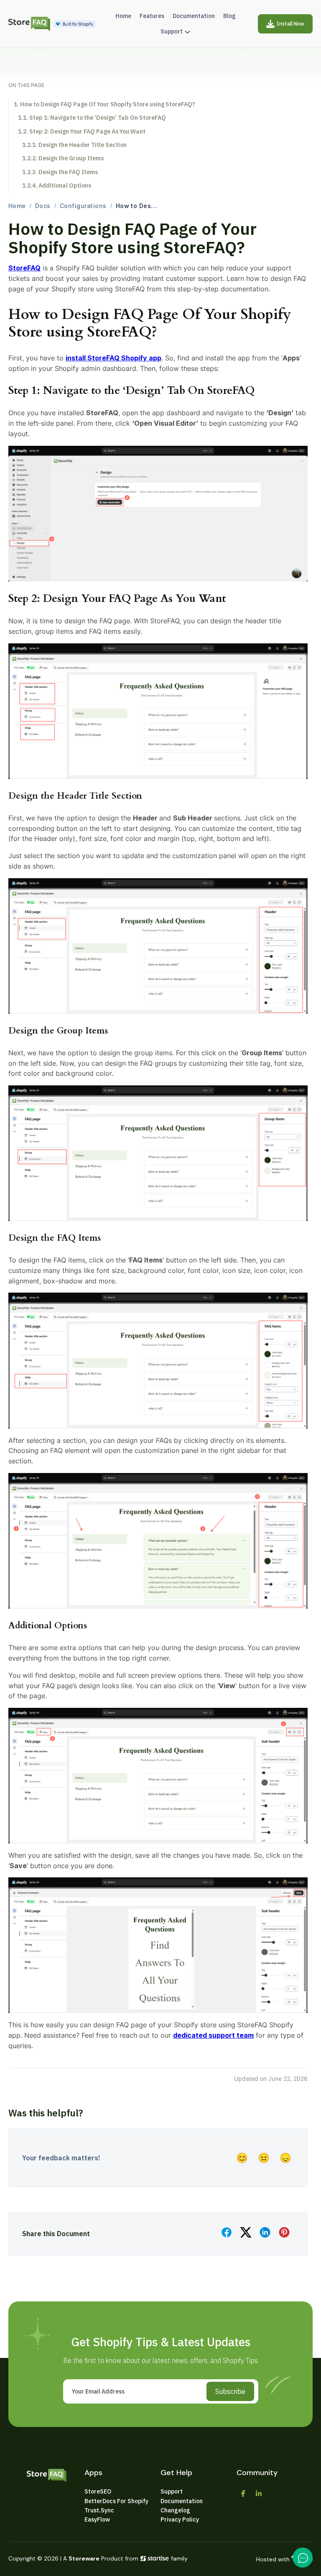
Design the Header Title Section (83, 145)
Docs (43, 206)
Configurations (83, 206)
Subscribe (230, 2391)
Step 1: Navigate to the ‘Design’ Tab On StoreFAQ (98, 118)
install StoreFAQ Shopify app (113, 358)
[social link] (243, 2494)
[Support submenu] (187, 32)
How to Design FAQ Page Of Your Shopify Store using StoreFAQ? (108, 104)
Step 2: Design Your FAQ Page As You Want (87, 131)
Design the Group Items (71, 158)
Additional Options (65, 185)
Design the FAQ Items (68, 172)
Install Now (290, 24)
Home (17, 206)
